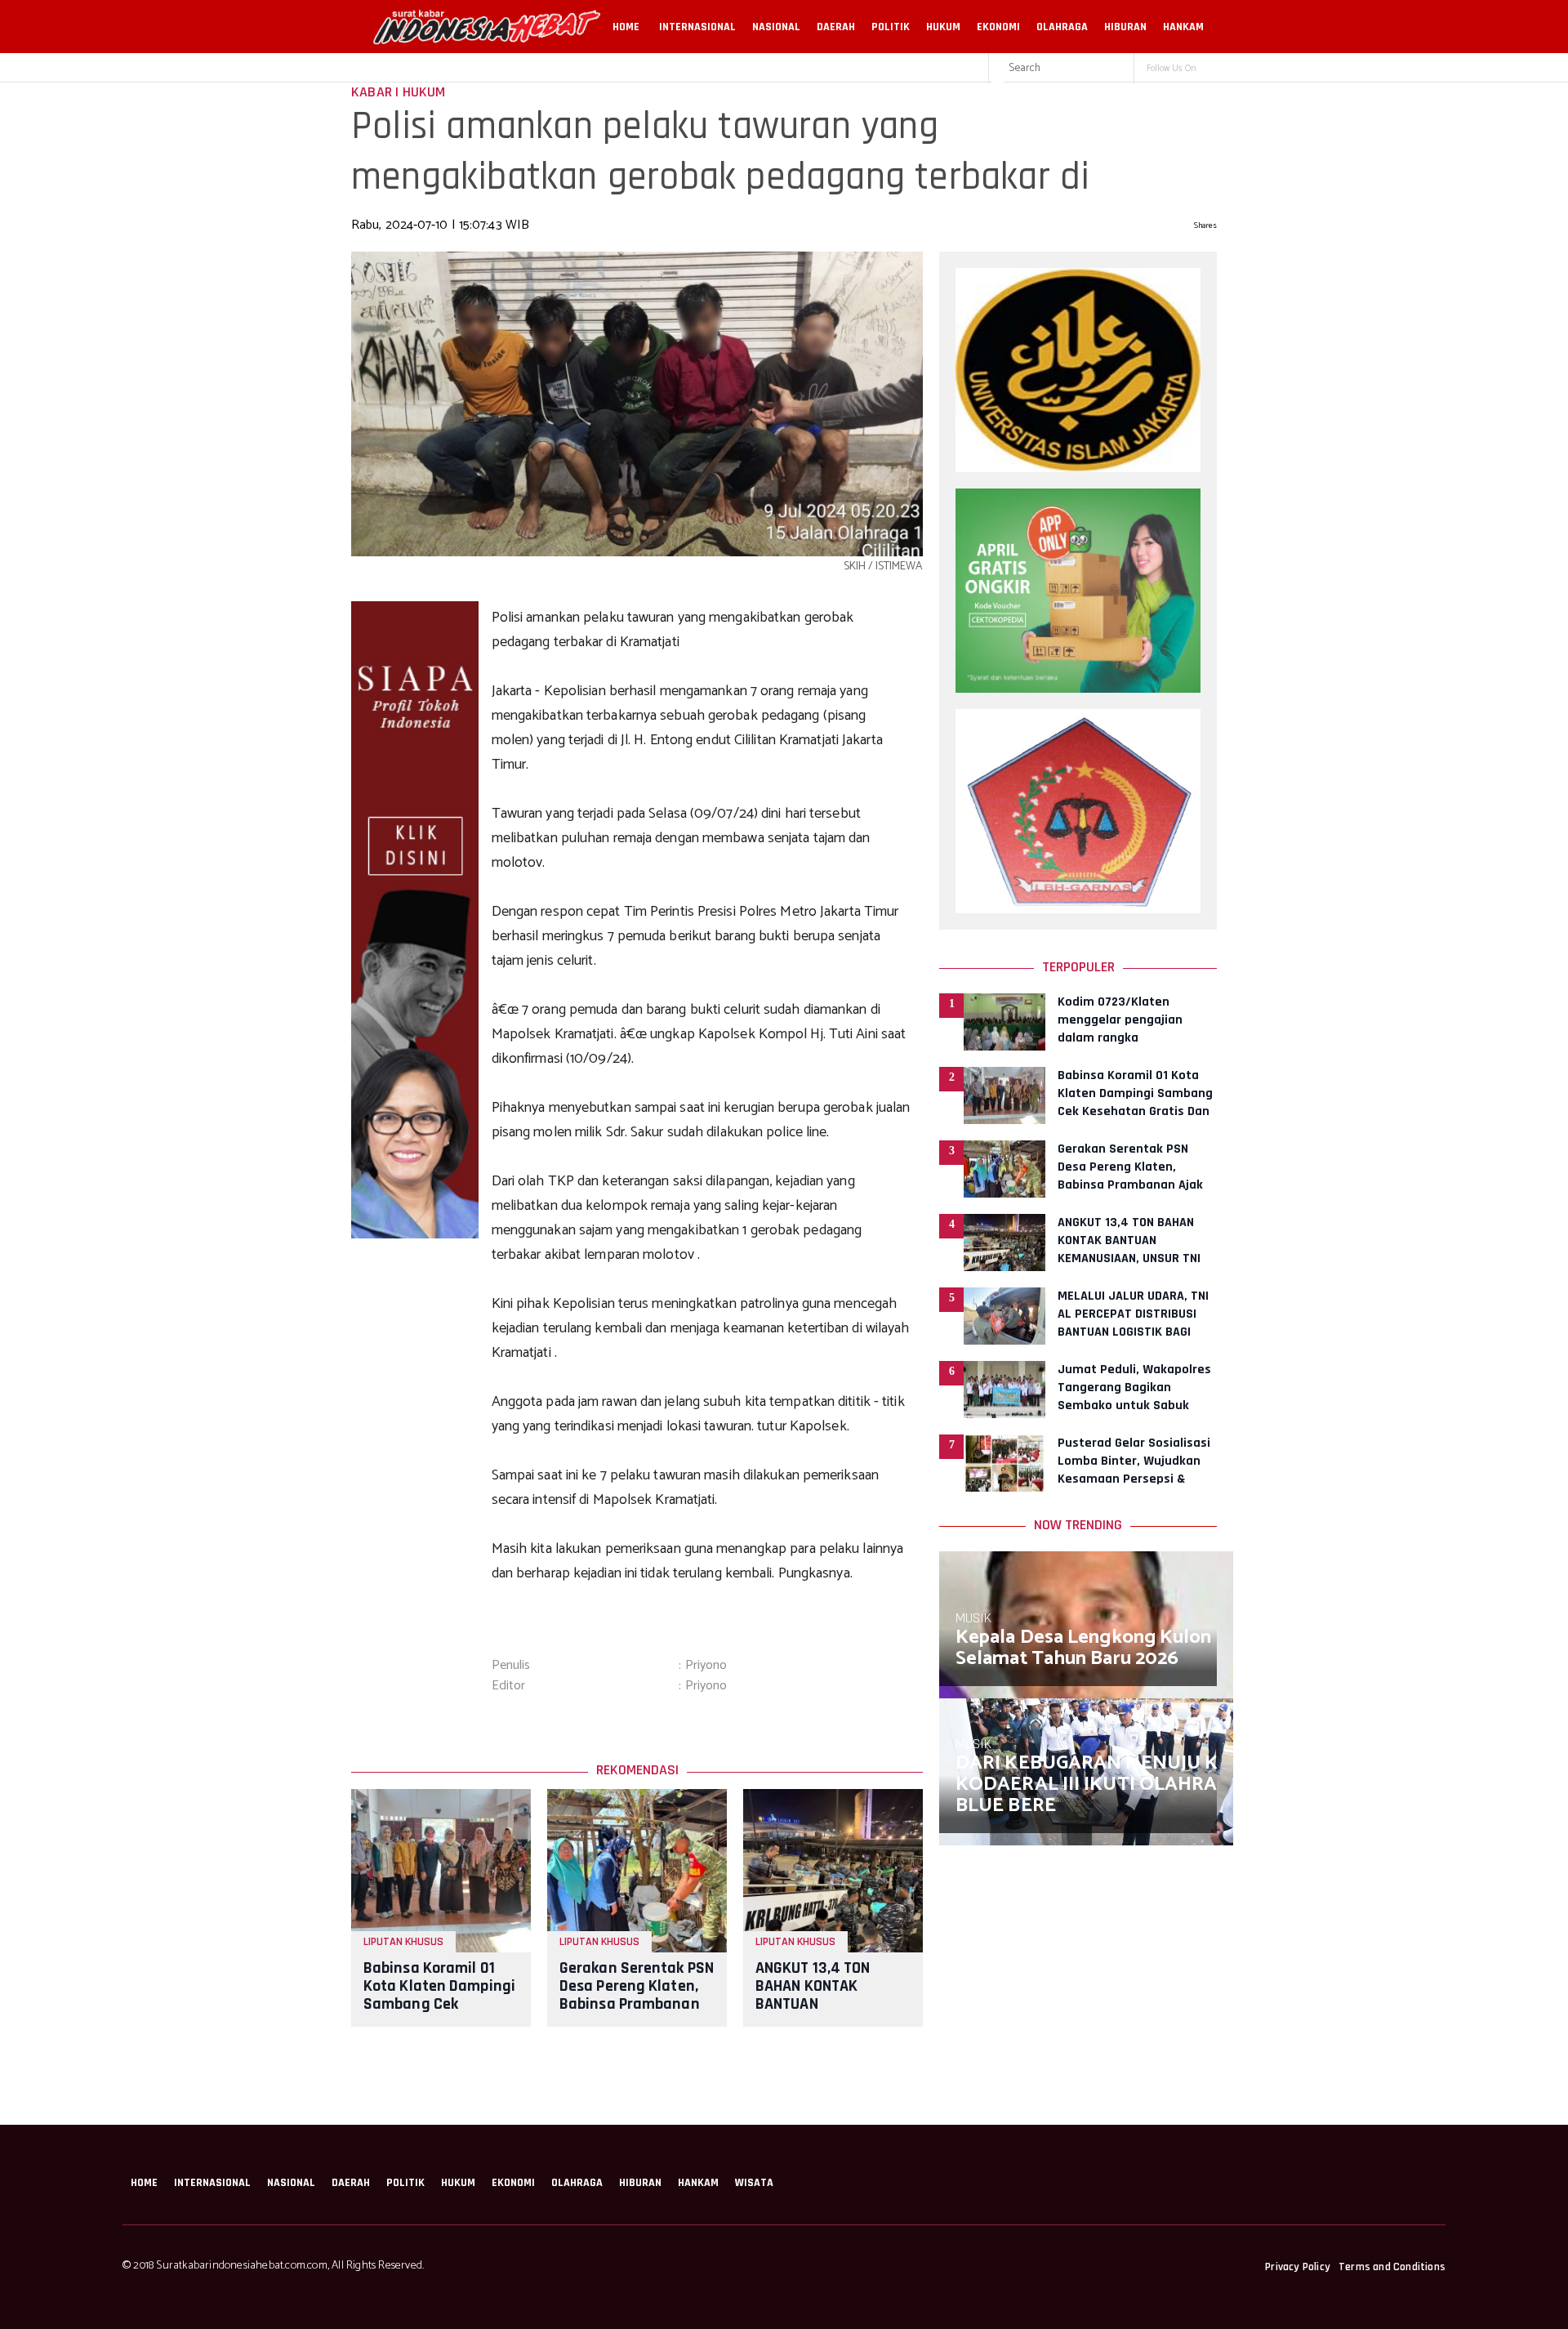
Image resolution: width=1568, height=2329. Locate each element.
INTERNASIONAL (697, 27)
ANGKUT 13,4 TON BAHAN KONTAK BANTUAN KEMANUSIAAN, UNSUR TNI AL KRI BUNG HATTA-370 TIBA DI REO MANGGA (1129, 1258)
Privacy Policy (1298, 2267)
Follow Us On (1172, 69)
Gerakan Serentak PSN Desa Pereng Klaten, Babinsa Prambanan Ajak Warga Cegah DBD (637, 2004)
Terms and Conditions (1392, 2267)
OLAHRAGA (1062, 27)
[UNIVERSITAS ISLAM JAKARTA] (1078, 468)
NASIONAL (776, 27)
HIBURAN (1125, 27)
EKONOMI (998, 27)
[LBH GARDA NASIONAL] (1078, 909)
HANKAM (1183, 27)
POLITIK (891, 27)
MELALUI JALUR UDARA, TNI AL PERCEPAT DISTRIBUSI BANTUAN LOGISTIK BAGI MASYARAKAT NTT (1133, 1323)
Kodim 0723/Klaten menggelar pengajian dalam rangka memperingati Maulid (1120, 1029)
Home (626, 27)
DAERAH (836, 27)
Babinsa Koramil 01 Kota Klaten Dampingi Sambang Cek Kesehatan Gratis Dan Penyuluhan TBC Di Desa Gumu (439, 2013)
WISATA (754, 2183)
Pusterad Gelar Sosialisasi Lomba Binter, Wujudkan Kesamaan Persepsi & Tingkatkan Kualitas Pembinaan (1134, 1479)
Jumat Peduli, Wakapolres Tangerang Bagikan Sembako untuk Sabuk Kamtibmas (1134, 1397)
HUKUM (943, 27)
